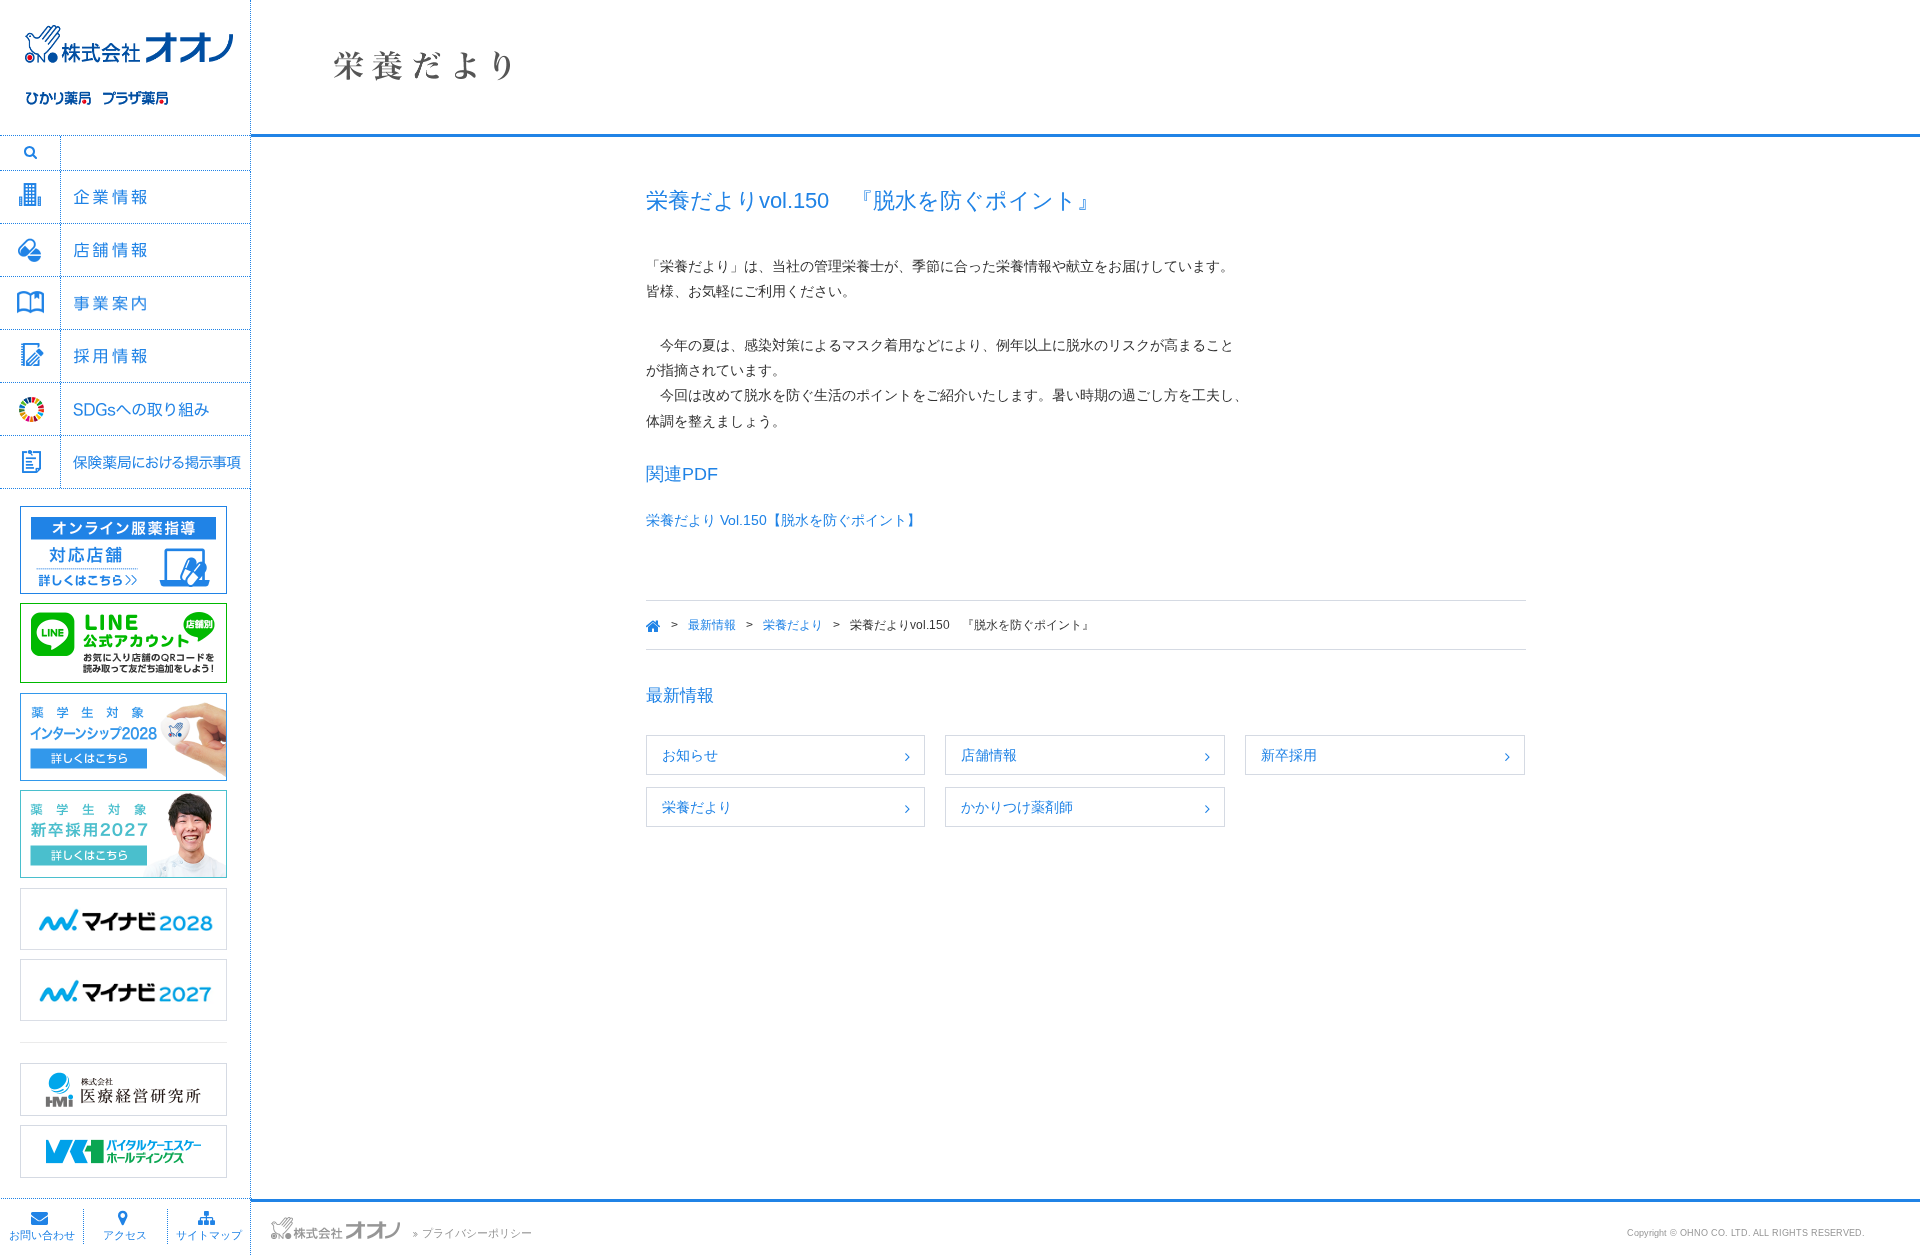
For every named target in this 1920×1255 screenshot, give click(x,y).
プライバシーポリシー (477, 1233)
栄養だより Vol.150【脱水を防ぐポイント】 (783, 520)
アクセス (125, 1235)
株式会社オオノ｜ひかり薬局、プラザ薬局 (125, 77)
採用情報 (155, 356)
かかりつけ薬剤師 (1017, 807)
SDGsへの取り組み (155, 409)
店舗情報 (155, 250)
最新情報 (712, 625)
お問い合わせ (42, 1235)
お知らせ (690, 755)
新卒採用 (1289, 755)
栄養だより (793, 625)
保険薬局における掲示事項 (155, 462)
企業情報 (155, 197)
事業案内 (155, 303)
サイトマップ (209, 1235)
